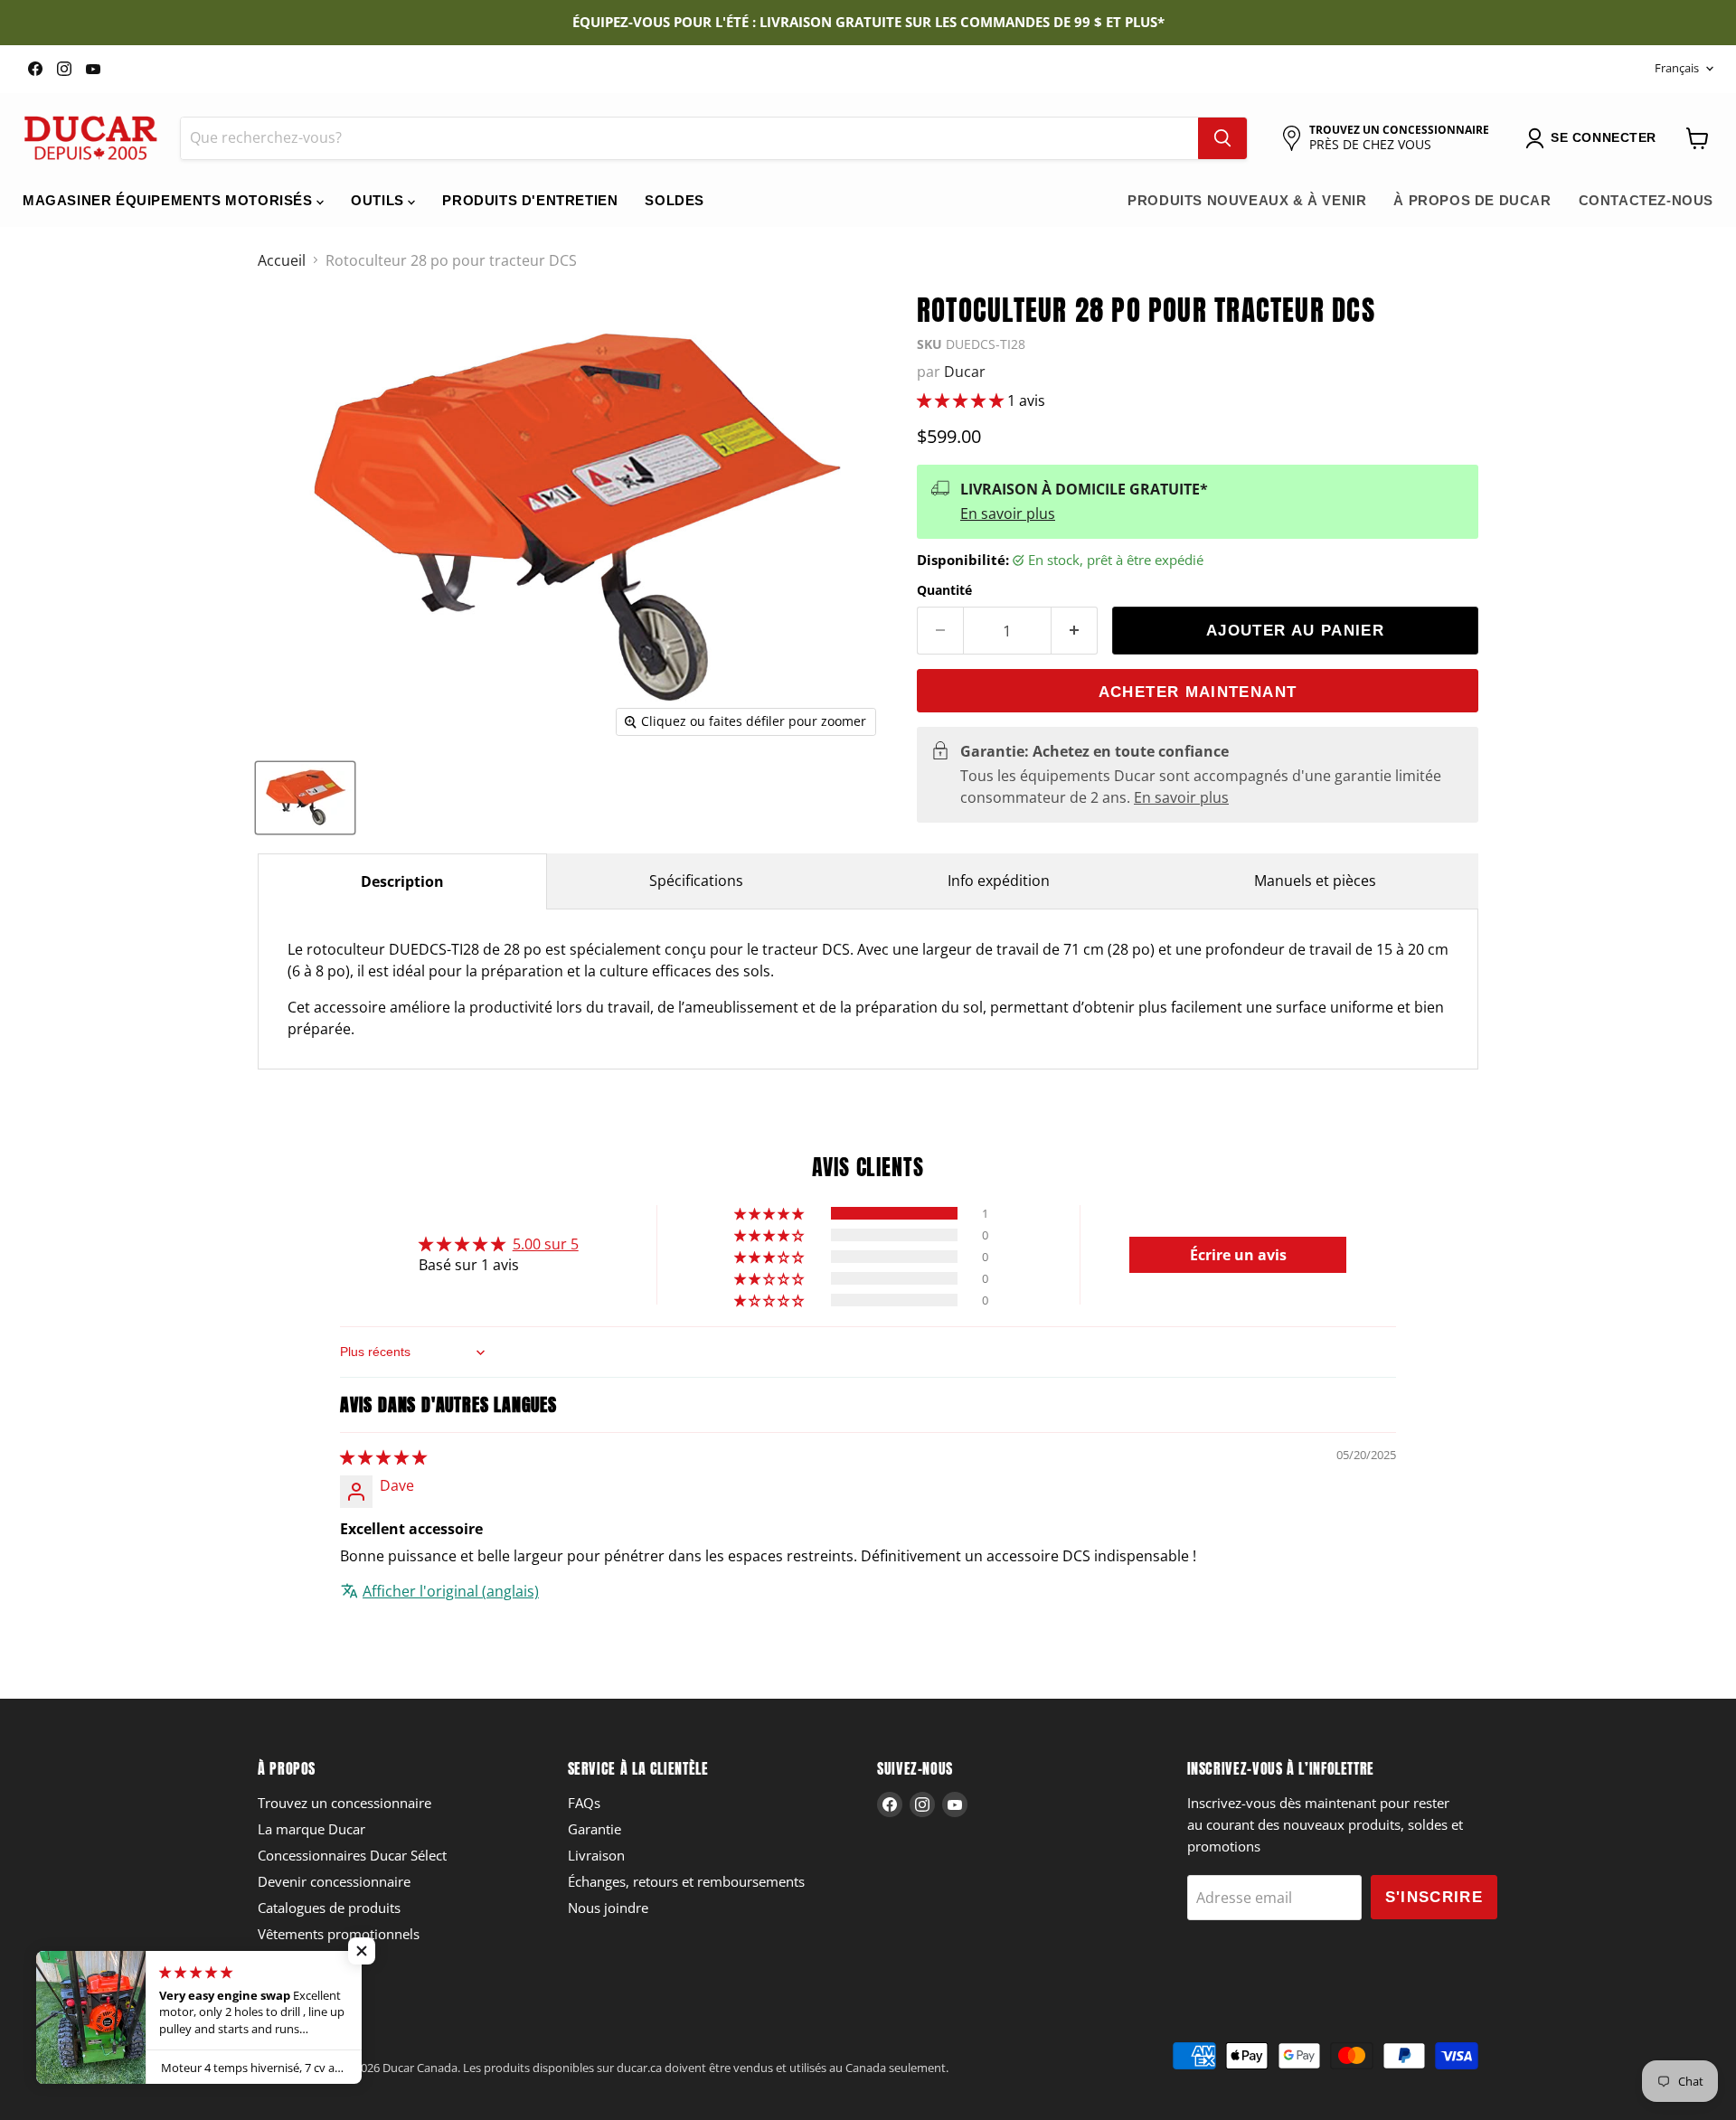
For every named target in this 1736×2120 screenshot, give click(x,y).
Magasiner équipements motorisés (170, 200)
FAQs (584, 1803)
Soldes (675, 200)
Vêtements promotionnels (339, 1934)
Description (402, 881)
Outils (379, 200)
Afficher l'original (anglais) (451, 1591)
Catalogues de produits (329, 1908)
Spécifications (696, 881)
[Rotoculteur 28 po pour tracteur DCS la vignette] (305, 798)
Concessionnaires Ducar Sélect (352, 1855)
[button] (962, 400)
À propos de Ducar (1472, 200)
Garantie (594, 1829)
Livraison (596, 1855)
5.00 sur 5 (546, 1244)
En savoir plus (1008, 514)
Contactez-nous (1646, 200)
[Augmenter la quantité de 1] (1075, 631)
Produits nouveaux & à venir (1247, 200)
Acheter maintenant (1198, 692)
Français (1677, 68)
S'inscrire (1434, 1897)
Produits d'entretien (530, 200)
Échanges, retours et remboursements (686, 1881)
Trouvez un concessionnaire (344, 1803)
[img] (383, 1457)
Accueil (282, 260)
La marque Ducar (311, 1829)
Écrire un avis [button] (1238, 1255)
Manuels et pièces (1315, 881)
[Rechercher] (1222, 138)
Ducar (965, 372)
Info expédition (999, 881)
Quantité (944, 590)
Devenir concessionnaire (334, 1881)
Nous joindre (608, 1908)
